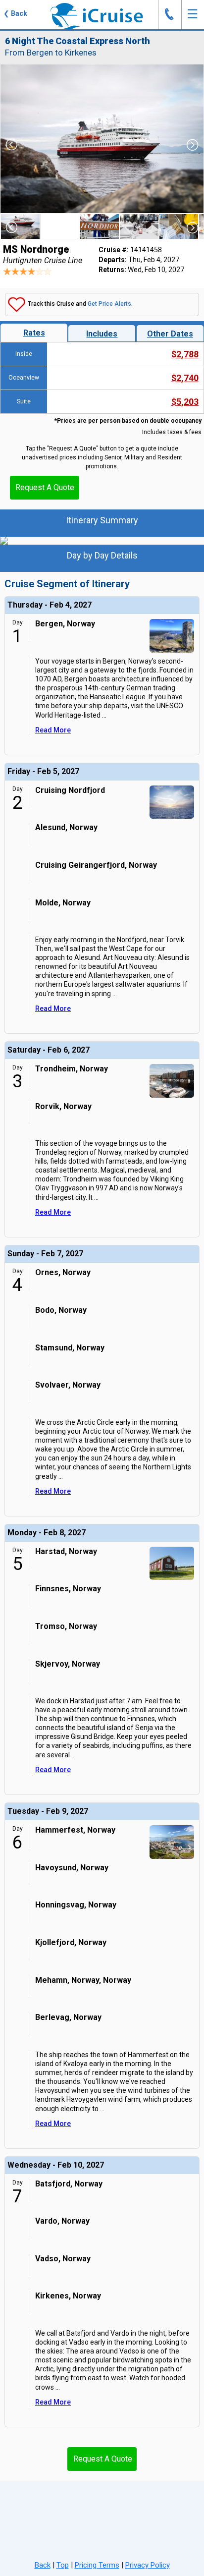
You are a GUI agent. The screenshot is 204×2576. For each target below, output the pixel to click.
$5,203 (185, 402)
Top (63, 2565)
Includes (102, 334)
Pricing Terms (97, 2565)
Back (43, 2565)
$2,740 (185, 378)
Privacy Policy (148, 2565)
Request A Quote (45, 487)
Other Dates (170, 334)
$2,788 (185, 354)
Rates (34, 333)
